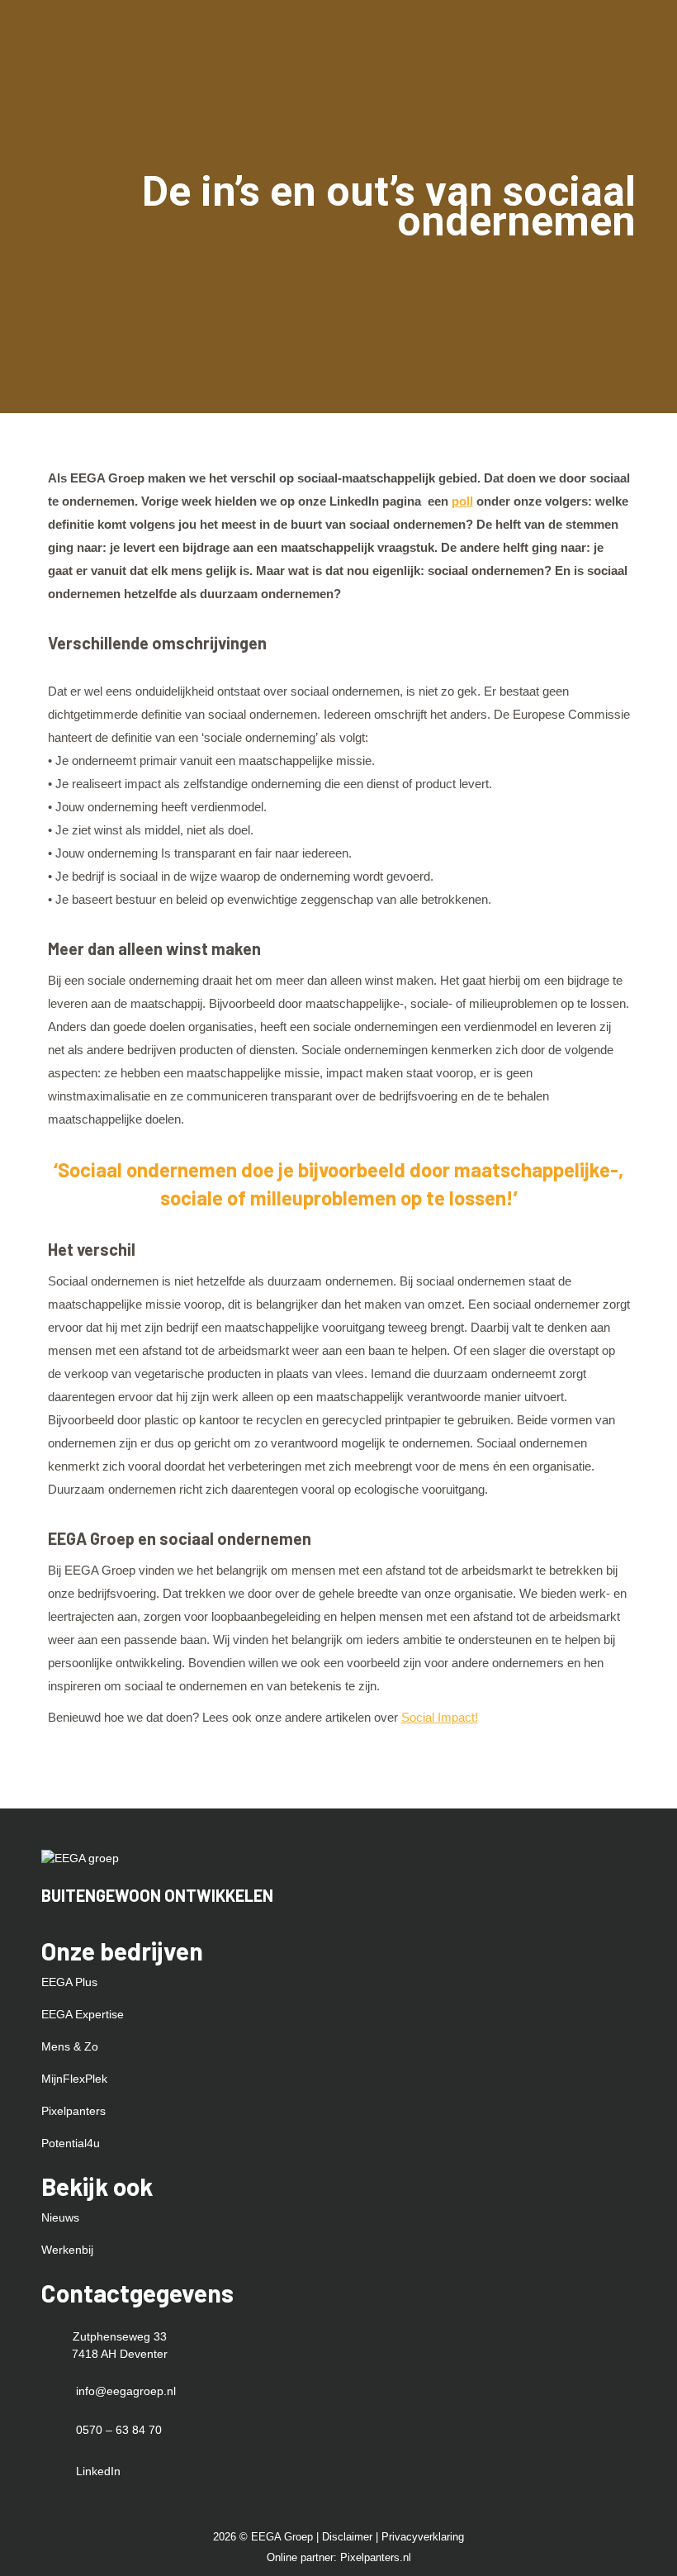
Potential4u (71, 2143)
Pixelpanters (73, 2111)
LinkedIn (98, 2471)
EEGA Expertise (83, 2014)
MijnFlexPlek (74, 2079)
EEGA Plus (69, 1982)
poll (462, 501)
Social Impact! (440, 1717)
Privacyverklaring (423, 2537)
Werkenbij (67, 2250)
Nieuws (60, 2217)
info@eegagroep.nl (126, 2391)
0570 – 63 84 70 (119, 2430)
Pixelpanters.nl (376, 2557)
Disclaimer (349, 2537)
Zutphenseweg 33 (120, 2336)
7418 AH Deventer (120, 2354)
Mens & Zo (70, 2046)
